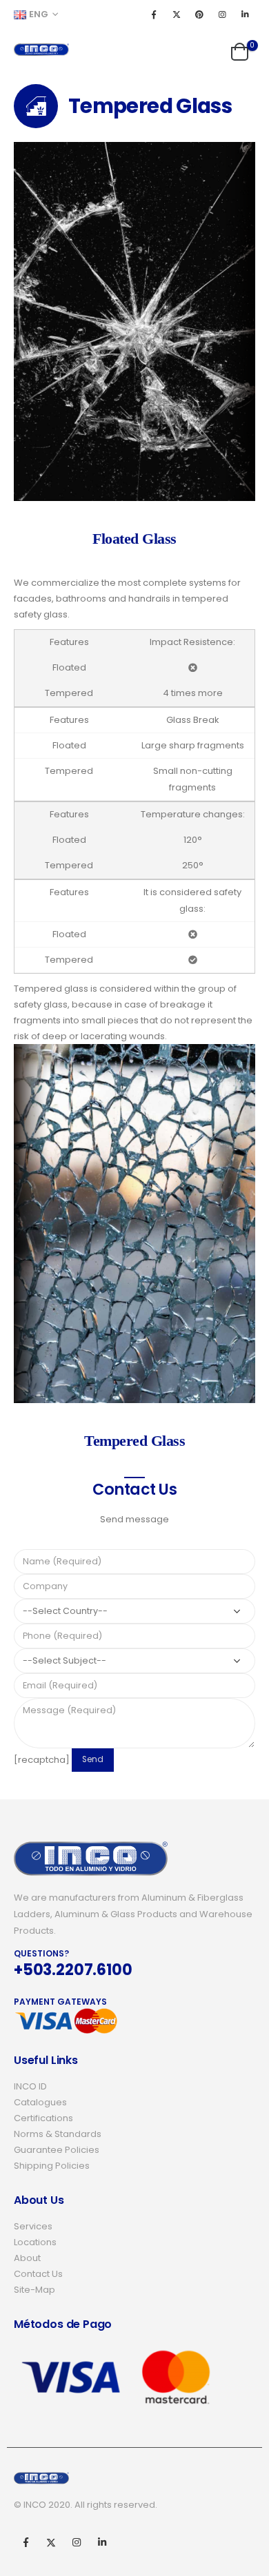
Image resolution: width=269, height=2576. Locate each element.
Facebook (26, 2542)
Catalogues (40, 2102)
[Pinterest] (199, 14)
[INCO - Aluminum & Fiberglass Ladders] (41, 50)
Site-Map (34, 2290)
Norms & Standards (58, 2134)
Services (33, 2226)
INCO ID (30, 2086)
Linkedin (102, 2542)
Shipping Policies (52, 2166)
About (27, 2258)
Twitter (51, 2542)
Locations (35, 2242)
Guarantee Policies (57, 2150)
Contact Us (38, 2274)
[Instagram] (222, 14)
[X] (177, 14)
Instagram (77, 2542)
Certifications (43, 2118)
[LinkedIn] (245, 14)
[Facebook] (154, 14)
